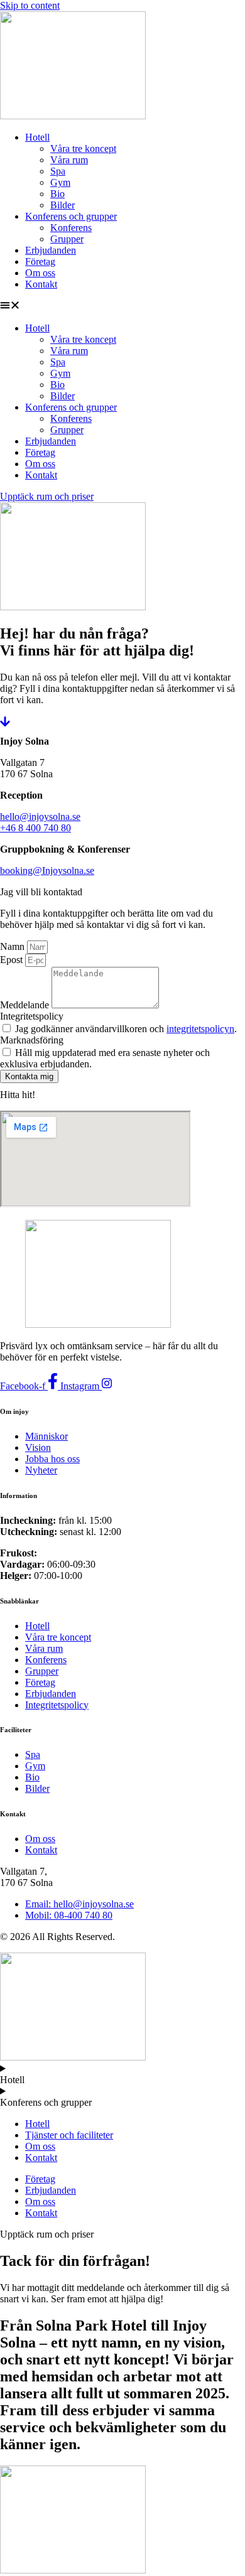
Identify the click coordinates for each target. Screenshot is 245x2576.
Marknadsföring (32, 1040)
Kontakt (41, 284)
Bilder (63, 205)
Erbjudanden (51, 250)
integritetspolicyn (200, 1029)
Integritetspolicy (32, 1016)
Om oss (40, 273)
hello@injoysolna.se (40, 816)
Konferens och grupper (71, 216)
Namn (14, 946)
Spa (58, 171)
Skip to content (30, 5)
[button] (122, 306)
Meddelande (26, 1005)
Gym (60, 182)
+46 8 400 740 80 (35, 828)
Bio (57, 194)
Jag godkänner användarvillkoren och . (126, 1029)
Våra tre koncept (83, 148)
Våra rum (69, 160)
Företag (40, 261)
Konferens (71, 228)
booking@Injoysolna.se (47, 870)
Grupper (67, 239)
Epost (13, 960)
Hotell (37, 137)
